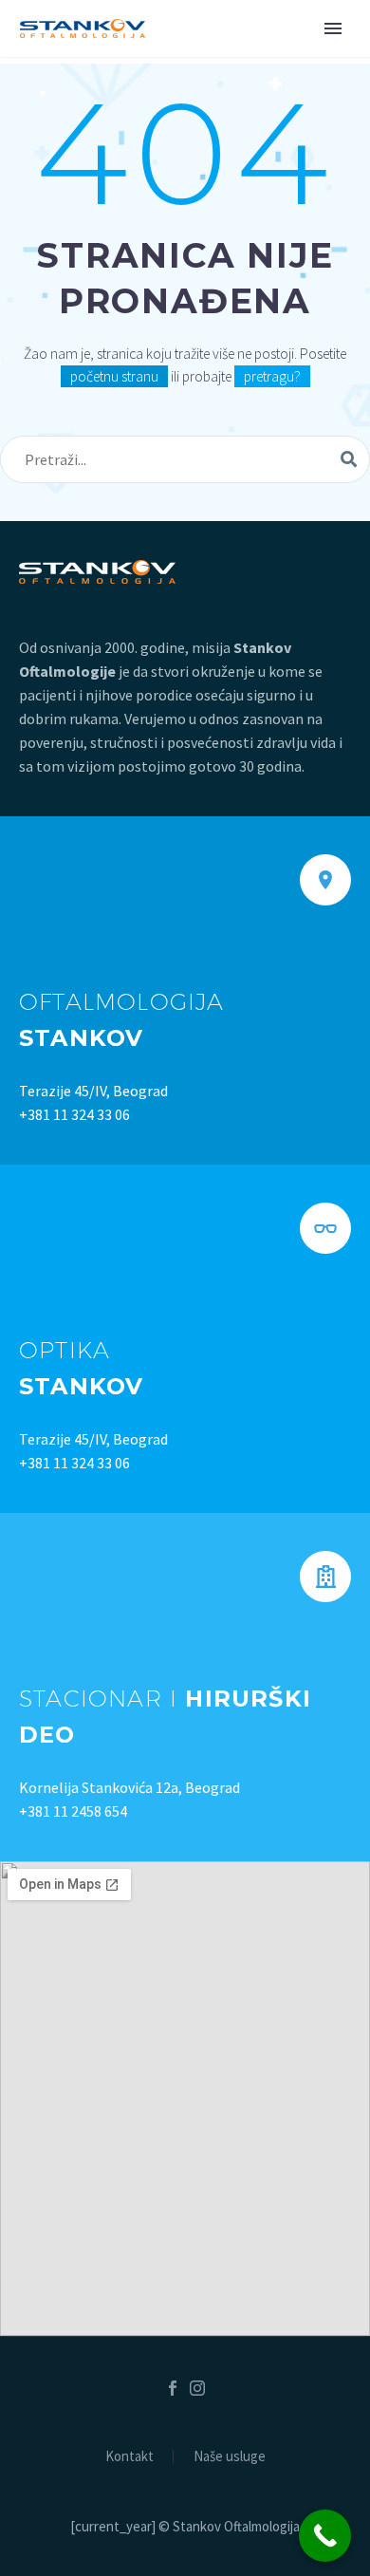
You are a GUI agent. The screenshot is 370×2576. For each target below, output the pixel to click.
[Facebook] (173, 2388)
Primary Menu (333, 28)
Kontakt (129, 2457)
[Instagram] (197, 2388)
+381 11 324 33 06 (74, 1114)
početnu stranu (114, 376)
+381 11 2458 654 (73, 1811)
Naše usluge (230, 2457)
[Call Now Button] (325, 2536)
